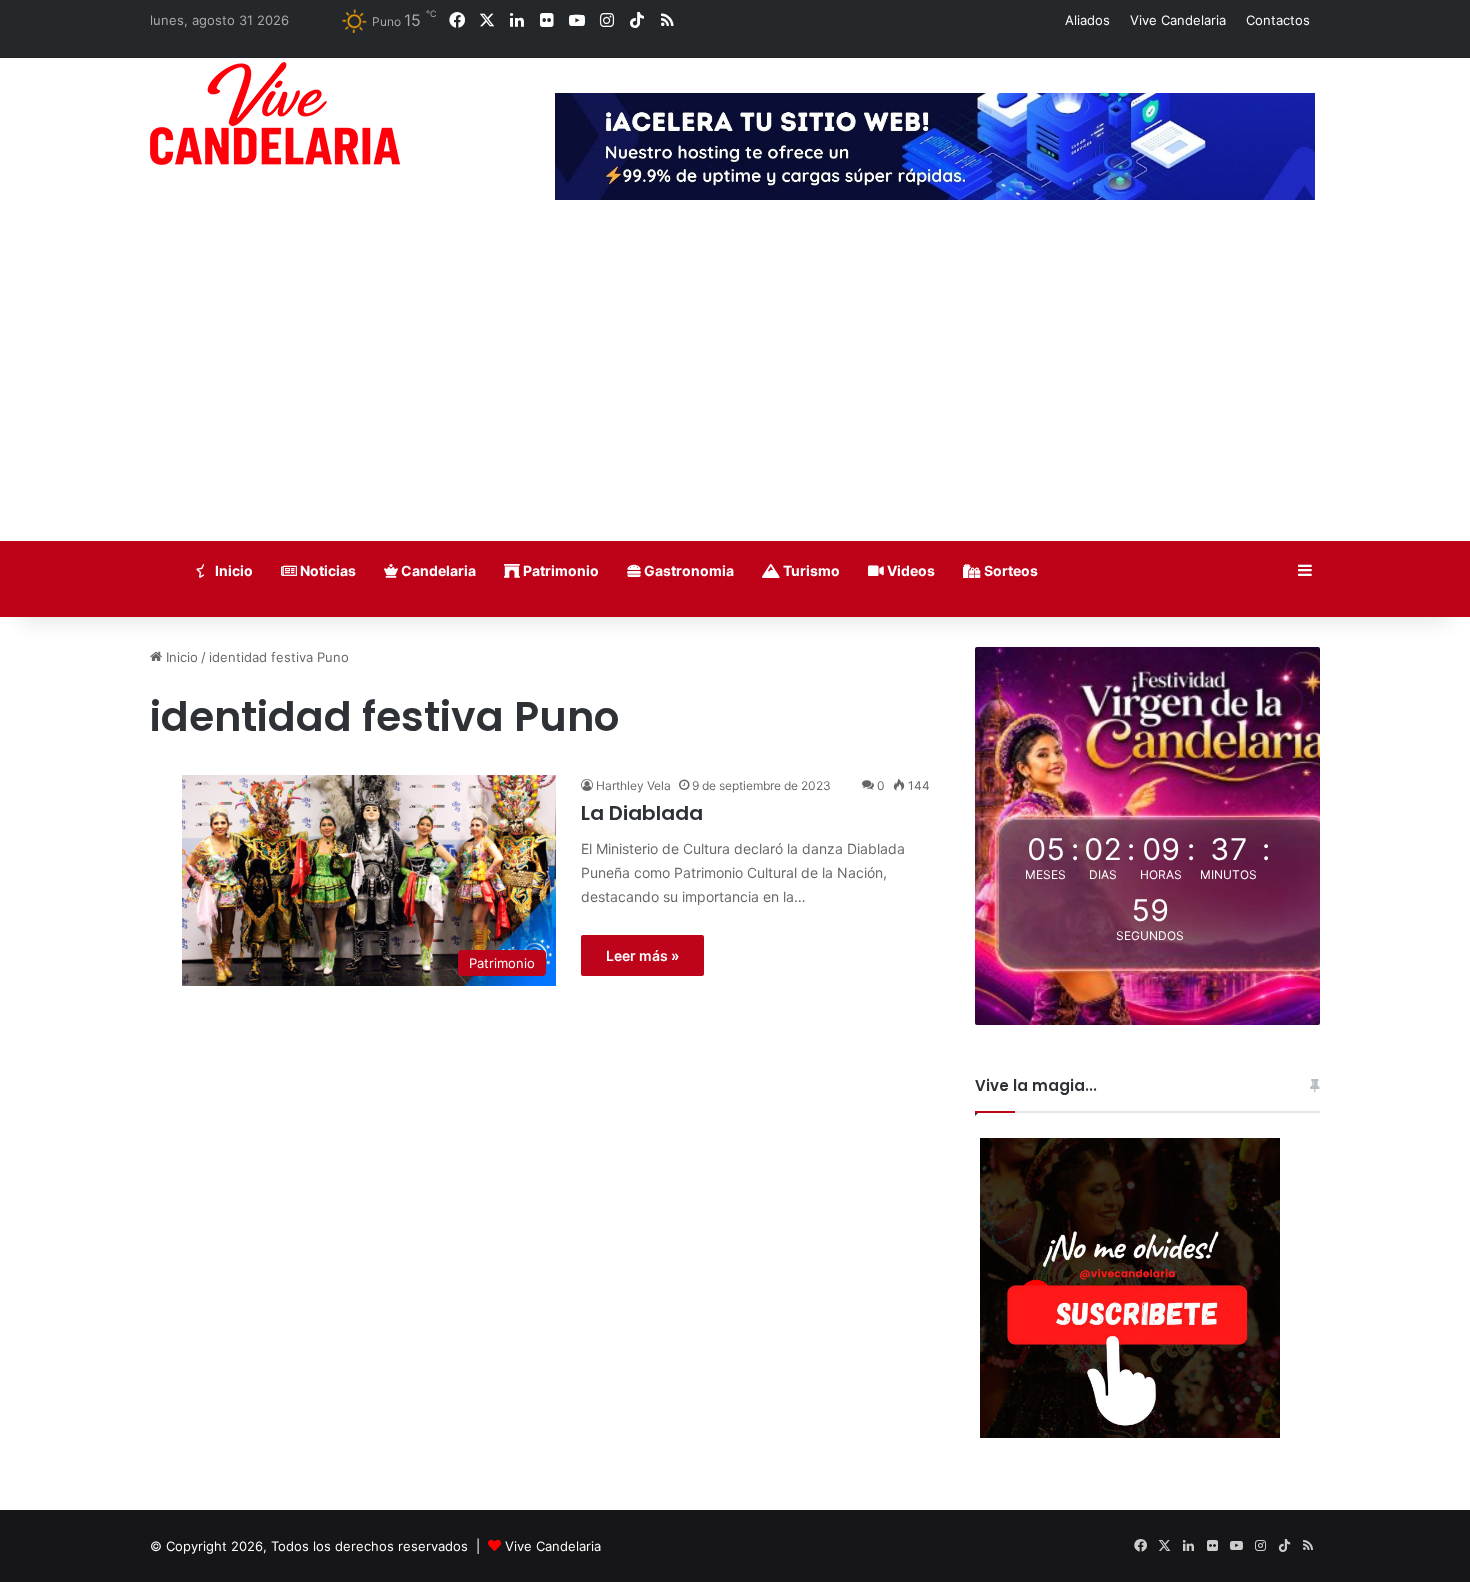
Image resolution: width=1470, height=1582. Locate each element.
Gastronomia (687, 570)
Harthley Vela (633, 785)
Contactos (1278, 20)
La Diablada (642, 813)
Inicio (232, 570)
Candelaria (437, 570)
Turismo (810, 570)
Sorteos (1009, 570)
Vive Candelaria (1178, 20)
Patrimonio (559, 570)
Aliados (1087, 20)
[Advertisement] (735, 391)
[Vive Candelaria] (275, 113)
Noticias (326, 570)
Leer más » (642, 955)
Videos (909, 570)
